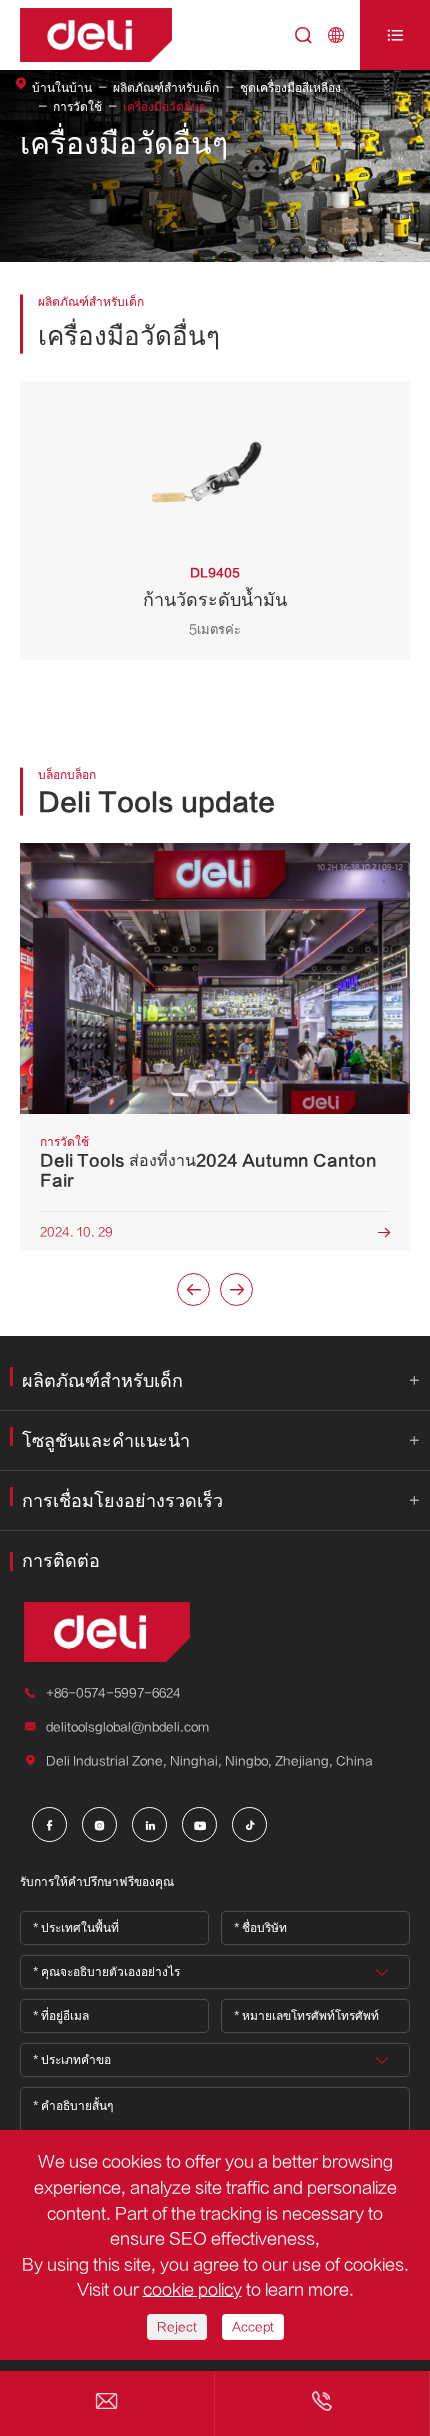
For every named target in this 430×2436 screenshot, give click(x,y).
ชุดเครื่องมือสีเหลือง (290, 88)
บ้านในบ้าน (62, 88)
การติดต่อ (61, 1561)
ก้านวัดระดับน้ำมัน (215, 600)
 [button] (194, 1290)
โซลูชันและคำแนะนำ (106, 1441)
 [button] (237, 1290)
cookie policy (192, 2290)
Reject (177, 2327)
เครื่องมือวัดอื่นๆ (164, 107)
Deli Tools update (156, 803)
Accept (253, 2327)
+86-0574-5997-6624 (113, 1693)
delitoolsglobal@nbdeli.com (127, 1727)
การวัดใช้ (77, 107)
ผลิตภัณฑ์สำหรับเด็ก (166, 88)
